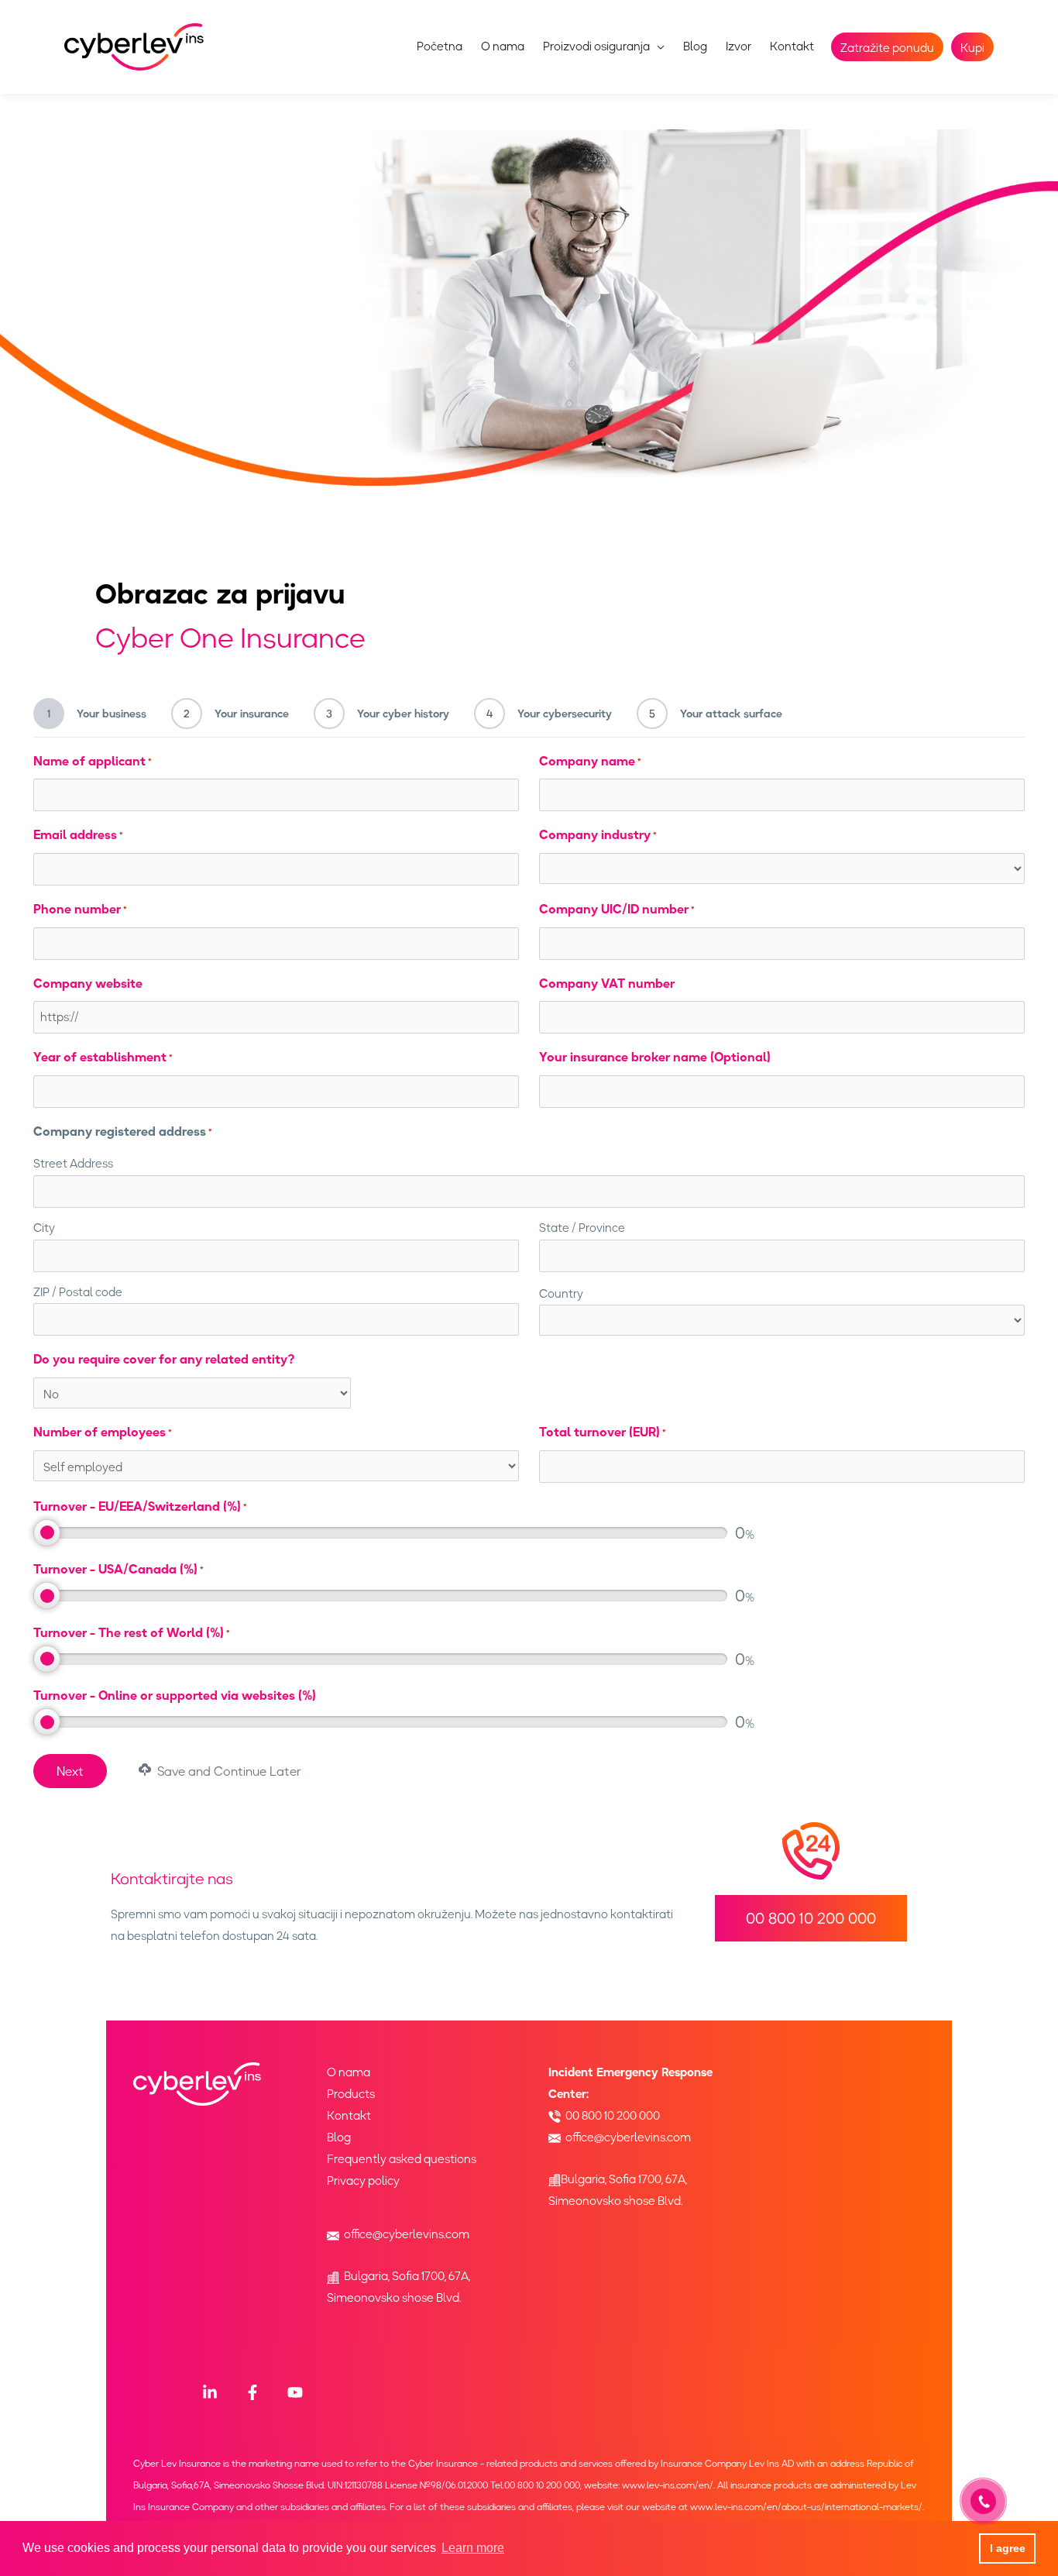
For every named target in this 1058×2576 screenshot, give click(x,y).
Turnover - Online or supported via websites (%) (175, 1695)
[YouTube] (295, 2392)
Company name (590, 761)
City (44, 1228)
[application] (657, 46)
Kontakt (349, 2116)
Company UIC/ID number (617, 909)
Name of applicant (93, 761)
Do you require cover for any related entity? (164, 1359)
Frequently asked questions (402, 2159)
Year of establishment (103, 1057)
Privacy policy (363, 2181)
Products (351, 2094)
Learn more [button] (473, 2548)
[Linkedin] (210, 2392)
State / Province (582, 1228)
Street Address (73, 1164)
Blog (339, 2137)
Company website (88, 983)
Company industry (598, 834)
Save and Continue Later (228, 1771)
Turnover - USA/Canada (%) (119, 1569)
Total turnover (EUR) (603, 1432)
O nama (349, 2072)
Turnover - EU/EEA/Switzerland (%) (140, 1506)
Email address (78, 834)
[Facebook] (252, 2392)
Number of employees (103, 1432)
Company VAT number (607, 983)
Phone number (80, 909)
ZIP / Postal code (78, 1292)
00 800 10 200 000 (613, 2116)
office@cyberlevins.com (407, 2234)
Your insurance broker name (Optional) (655, 1057)
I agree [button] (1008, 2548)
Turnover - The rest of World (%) (132, 1632)
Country (561, 1294)
